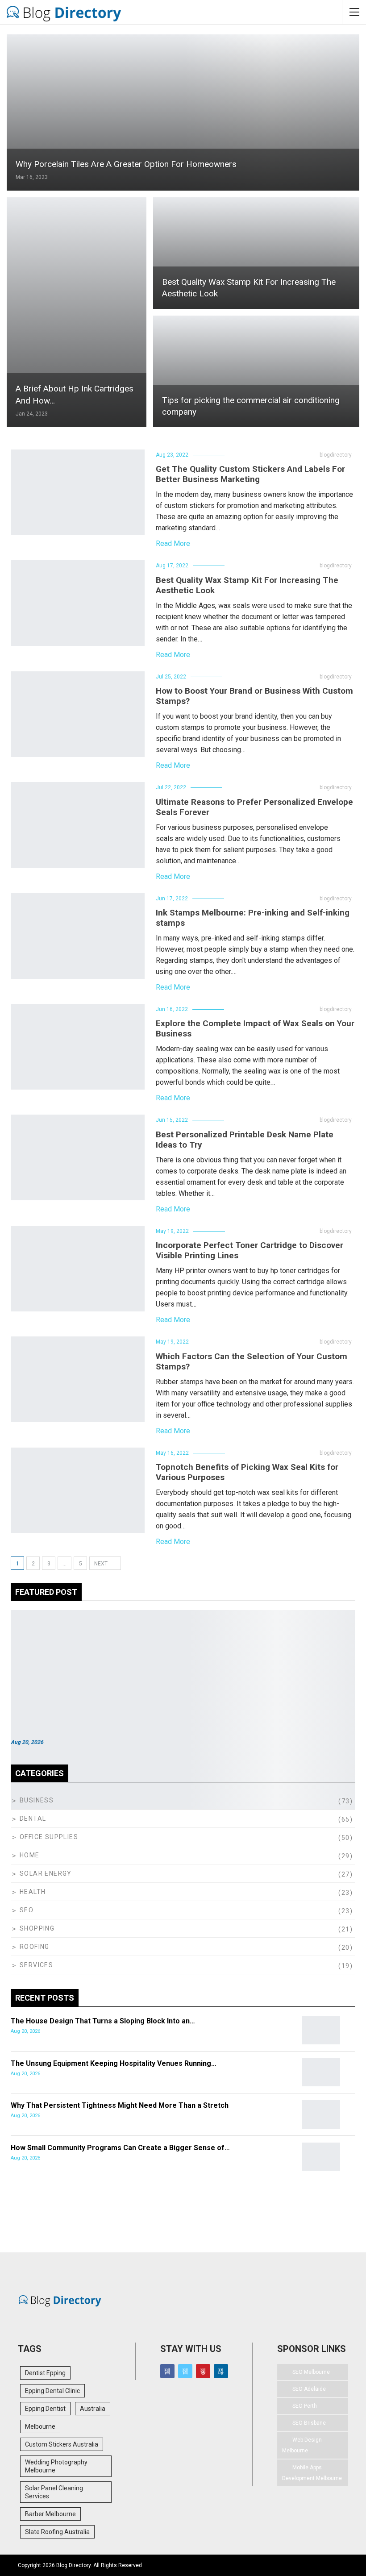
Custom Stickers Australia (62, 2444)
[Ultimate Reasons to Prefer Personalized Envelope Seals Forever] (78, 825)
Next (102, 1564)
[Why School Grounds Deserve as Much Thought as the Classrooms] (183, 1655)
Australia (93, 2409)
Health (33, 1892)
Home (30, 1855)
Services (36, 1965)
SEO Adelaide (309, 2389)
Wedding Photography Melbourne (56, 2466)
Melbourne (40, 2426)
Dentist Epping (45, 2373)
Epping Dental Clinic (52, 2391)
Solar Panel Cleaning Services (54, 2492)
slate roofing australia (57, 2532)
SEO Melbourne (311, 2372)
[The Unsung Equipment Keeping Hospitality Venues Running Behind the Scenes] (321, 2072)
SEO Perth (305, 2406)
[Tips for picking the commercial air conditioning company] (256, 371)
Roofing (35, 1947)
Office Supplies (49, 1837)
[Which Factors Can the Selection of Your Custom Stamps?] (78, 1379)
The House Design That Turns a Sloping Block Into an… (103, 2021)
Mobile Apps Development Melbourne (312, 2473)
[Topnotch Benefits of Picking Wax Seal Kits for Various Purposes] (78, 1490)
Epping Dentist (45, 2409)
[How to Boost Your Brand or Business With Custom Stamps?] (78, 714)
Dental (33, 1819)
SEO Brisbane (309, 2423)
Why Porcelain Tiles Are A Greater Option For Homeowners (127, 164)
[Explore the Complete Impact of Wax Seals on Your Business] (78, 1047)
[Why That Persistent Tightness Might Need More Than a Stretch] (321, 2114)
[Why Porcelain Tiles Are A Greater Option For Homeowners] (183, 112)
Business (37, 1800)
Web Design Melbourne (302, 2445)
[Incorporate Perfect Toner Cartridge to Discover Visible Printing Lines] (78, 1269)
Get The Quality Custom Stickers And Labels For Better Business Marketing (250, 474)
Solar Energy (46, 1873)
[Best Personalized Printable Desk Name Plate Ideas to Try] (78, 1157)
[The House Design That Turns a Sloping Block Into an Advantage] (321, 2030)
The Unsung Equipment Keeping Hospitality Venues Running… (114, 2063)
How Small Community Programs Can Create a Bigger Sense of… (120, 2148)
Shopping (37, 1928)
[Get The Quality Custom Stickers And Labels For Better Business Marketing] (78, 492)
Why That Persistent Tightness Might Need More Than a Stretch (120, 2105)
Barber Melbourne (50, 2514)
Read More (173, 543)
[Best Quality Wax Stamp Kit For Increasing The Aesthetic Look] (256, 253)
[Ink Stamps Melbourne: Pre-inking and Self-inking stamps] (78, 936)
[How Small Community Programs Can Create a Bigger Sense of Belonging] (321, 2157)
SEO (27, 1910)
